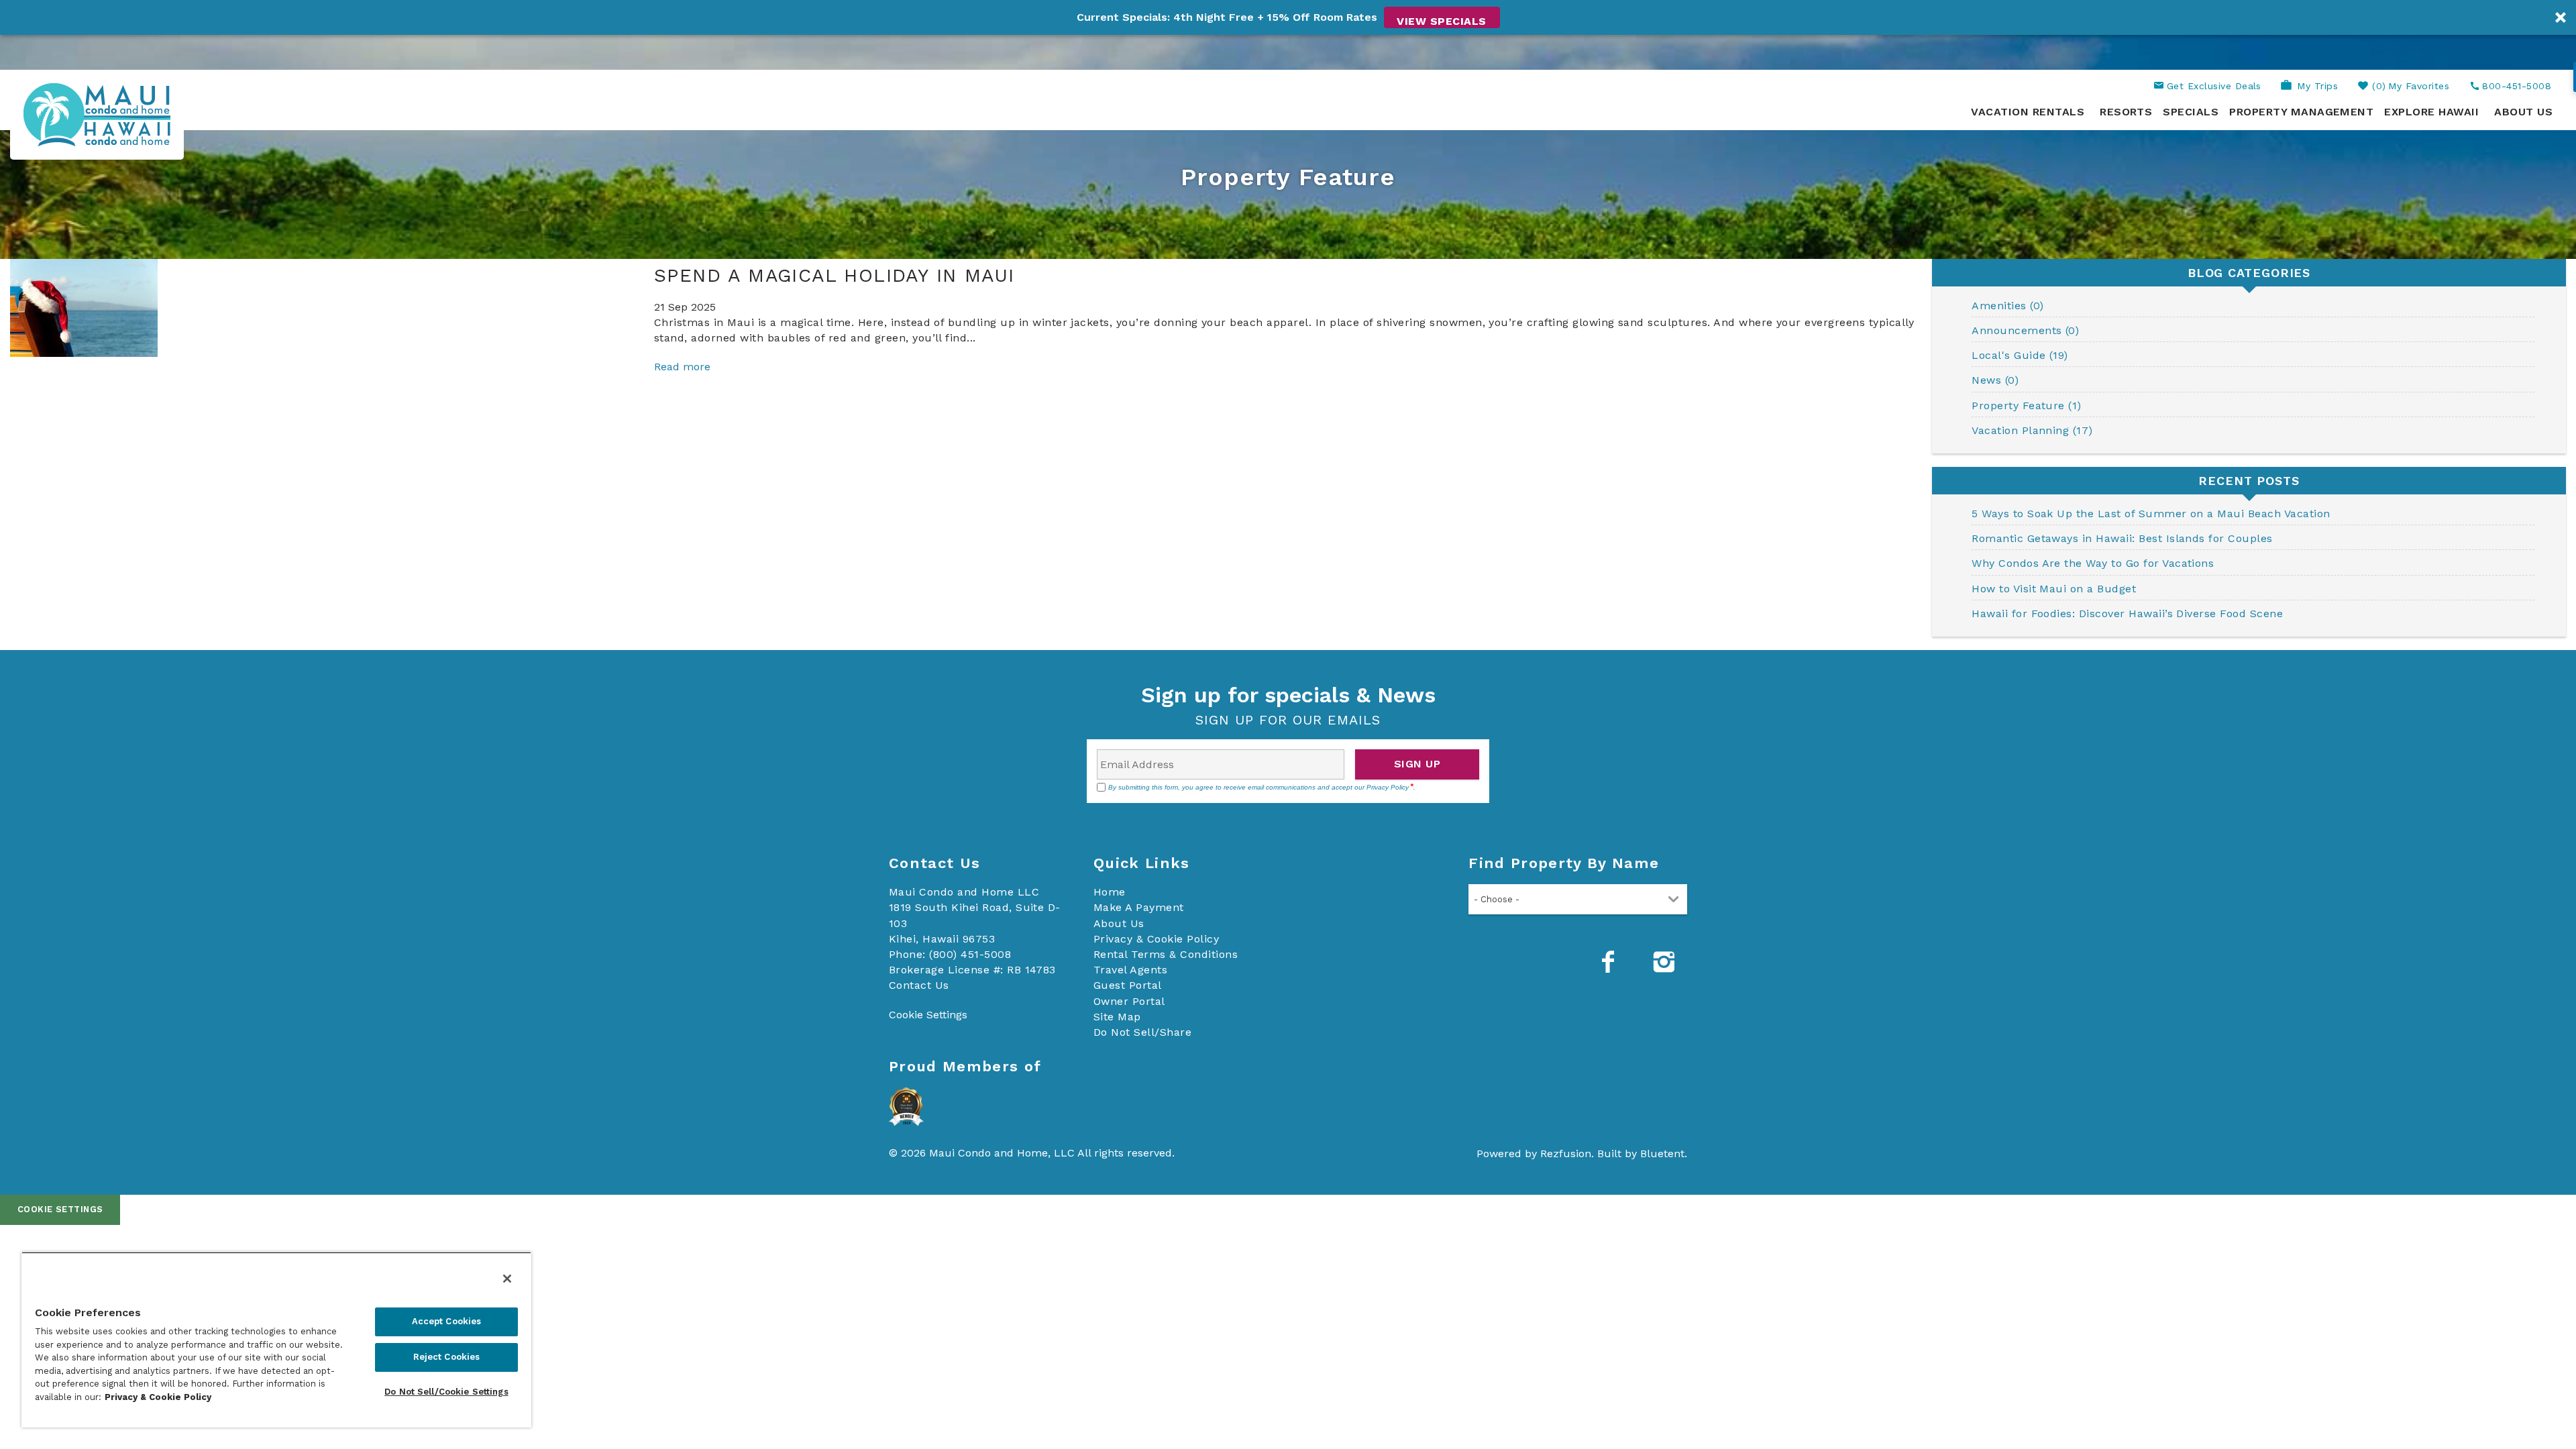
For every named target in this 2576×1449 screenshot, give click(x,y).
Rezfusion (1566, 1153)
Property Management (2301, 112)
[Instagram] (1666, 962)
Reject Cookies (447, 1357)
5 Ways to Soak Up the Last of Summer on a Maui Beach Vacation (2151, 514)
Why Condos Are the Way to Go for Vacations (2093, 563)
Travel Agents (1130, 970)
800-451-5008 (2517, 86)
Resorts (2126, 112)
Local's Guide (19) (2020, 355)
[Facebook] (1609, 962)
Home (1110, 892)
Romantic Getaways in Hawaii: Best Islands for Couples (2122, 538)
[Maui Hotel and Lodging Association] (906, 1108)
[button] (1288, 17)
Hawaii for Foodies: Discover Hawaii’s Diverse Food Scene (2127, 613)
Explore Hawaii (2431, 112)
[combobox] (1578, 899)
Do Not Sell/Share (1142, 1032)
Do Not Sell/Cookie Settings (446, 1392)
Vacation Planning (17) (2032, 430)
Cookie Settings (60, 1209)
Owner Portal (1129, 1001)
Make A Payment (1139, 907)
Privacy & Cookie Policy (1156, 939)
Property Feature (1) (2027, 406)
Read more (682, 367)
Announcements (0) (2025, 330)
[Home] (97, 114)
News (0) (1995, 380)
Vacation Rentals (2028, 112)
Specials (2191, 112)
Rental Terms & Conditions (1166, 954)
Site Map (1117, 1017)
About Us (2523, 112)
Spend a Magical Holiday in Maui (834, 275)
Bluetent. (1664, 1153)
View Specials (1441, 21)
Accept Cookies (447, 1321)
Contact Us (919, 985)
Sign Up (1417, 764)
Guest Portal (1128, 985)
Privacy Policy (1388, 787)
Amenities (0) (2007, 306)
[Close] (507, 1279)
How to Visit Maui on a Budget (2054, 589)
